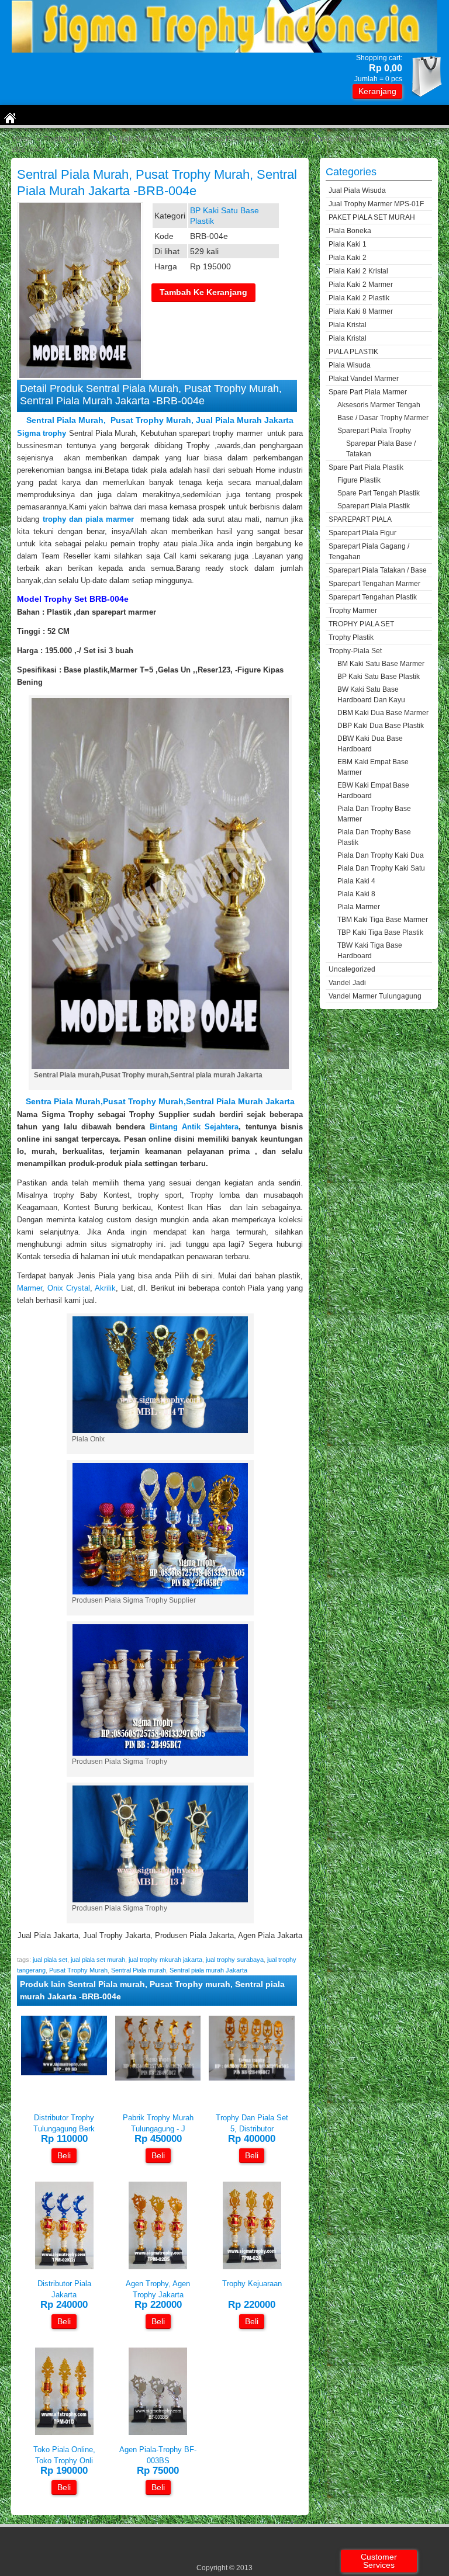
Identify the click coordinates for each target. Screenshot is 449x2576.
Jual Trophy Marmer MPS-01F (376, 204)
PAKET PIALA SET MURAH (372, 217)
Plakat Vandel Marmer (364, 379)
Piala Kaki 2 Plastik (359, 298)
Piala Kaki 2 (348, 258)
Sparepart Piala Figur (362, 533)
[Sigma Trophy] (224, 50)
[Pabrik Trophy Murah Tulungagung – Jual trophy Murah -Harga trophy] (158, 2078)
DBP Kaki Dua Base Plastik (381, 726)
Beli (64, 2155)
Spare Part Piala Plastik (366, 467)
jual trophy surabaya (235, 1960)
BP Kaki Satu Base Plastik (150, 139)
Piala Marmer (359, 907)
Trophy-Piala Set (70, 139)
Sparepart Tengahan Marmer (374, 584)
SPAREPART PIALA (360, 519)
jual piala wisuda (357, 190)
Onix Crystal (69, 1288)
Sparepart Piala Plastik (374, 506)
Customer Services (379, 2561)
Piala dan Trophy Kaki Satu (381, 868)
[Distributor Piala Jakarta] (64, 2267)
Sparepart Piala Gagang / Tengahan (369, 552)
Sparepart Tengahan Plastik (373, 597)
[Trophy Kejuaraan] (252, 2267)
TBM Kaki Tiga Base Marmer (383, 920)
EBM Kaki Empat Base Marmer (373, 767)
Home (23, 139)
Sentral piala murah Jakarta (240, 1101)
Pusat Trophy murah (143, 1101)
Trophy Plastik (351, 637)
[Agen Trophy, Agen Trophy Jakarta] (158, 2267)
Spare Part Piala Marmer (368, 392)
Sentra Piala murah (63, 1101)
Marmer (30, 1288)
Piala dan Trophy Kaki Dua (381, 855)
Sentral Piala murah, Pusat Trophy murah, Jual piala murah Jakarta (160, 420)
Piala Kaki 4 (356, 881)
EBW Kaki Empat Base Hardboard (373, 791)
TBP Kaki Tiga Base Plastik (380, 932)
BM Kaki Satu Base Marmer (381, 664)
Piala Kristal (348, 325)
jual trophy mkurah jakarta (165, 1960)
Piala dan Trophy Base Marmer (374, 814)
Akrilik (105, 1288)
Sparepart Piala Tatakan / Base (378, 570)
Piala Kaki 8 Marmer (361, 311)
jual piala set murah (98, 1960)
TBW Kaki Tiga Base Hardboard (370, 951)
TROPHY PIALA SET (361, 624)
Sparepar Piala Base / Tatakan (381, 449)
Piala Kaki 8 (356, 894)
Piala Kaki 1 (348, 244)
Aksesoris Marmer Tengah (379, 405)
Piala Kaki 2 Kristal (358, 271)
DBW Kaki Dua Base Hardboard (370, 744)
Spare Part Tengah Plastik (379, 493)
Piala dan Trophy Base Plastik (374, 837)
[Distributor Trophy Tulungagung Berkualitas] (64, 2073)
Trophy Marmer (353, 611)
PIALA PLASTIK (353, 352)
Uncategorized (352, 969)
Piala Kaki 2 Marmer (361, 285)
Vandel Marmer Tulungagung (375, 996)
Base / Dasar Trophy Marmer (383, 418)
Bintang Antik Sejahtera (194, 1127)
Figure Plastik (359, 480)
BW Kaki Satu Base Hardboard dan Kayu (371, 695)
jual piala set (50, 1960)
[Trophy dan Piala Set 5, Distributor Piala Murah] (252, 2078)
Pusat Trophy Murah (78, 1970)
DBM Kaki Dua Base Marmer (383, 713)
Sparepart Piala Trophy (374, 431)
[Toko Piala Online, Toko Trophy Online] (64, 2433)
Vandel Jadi (347, 983)
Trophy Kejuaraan (252, 2284)
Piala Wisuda (350, 365)
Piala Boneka (350, 231)
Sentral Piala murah (139, 1970)
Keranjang (377, 91)
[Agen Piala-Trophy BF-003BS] (158, 2433)
